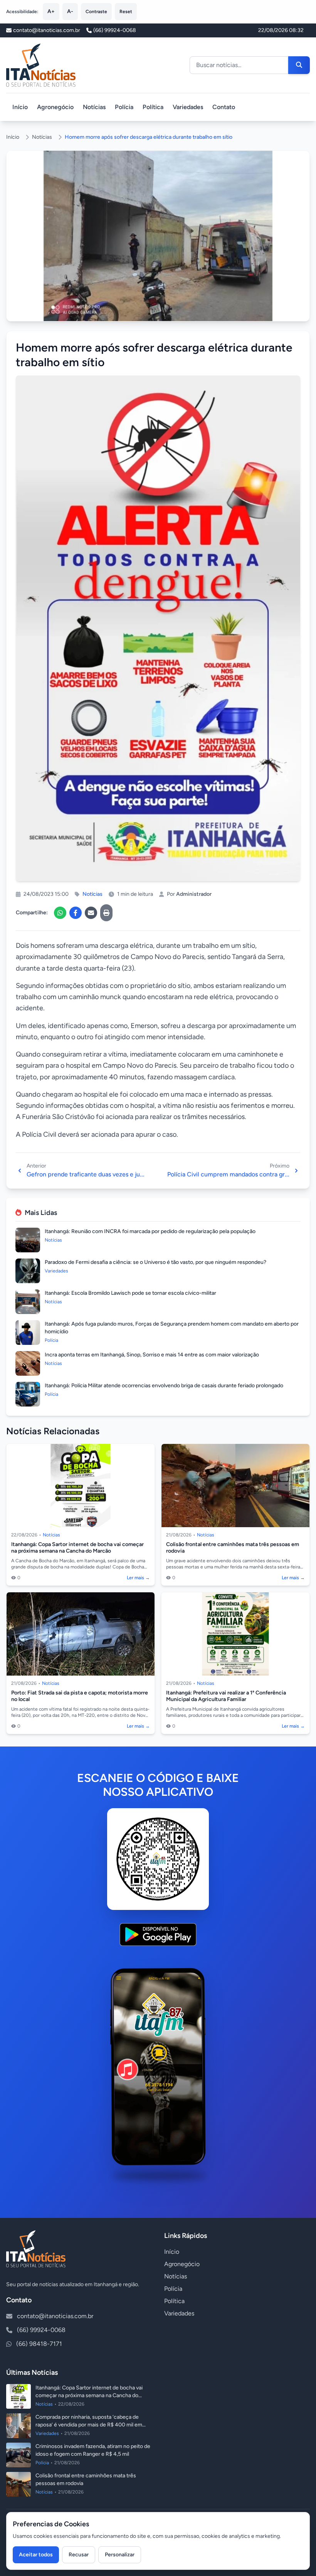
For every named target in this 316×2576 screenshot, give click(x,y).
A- (70, 11)
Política (153, 107)
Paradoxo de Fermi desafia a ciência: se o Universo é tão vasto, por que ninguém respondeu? (155, 1262)
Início (20, 107)
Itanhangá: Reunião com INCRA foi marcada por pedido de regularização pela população (150, 1231)
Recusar (79, 2555)
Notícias (94, 107)
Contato (224, 107)
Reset (126, 12)
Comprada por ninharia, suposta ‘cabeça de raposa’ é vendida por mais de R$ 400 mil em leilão (89, 2425)
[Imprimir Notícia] (106, 913)
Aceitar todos (36, 2555)
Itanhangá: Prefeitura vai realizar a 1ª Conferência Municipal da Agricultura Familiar (226, 1696)
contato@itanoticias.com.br (55, 2316)
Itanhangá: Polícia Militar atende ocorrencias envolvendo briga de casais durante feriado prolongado (164, 1386)
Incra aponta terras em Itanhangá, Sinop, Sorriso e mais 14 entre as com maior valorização (152, 1355)
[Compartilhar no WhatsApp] (60, 913)
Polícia (124, 107)
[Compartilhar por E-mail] (91, 913)
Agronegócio (55, 107)
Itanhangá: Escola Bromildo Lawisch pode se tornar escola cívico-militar (130, 1293)
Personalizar (120, 2555)
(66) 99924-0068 (115, 30)
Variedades (188, 107)
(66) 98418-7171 (39, 2344)
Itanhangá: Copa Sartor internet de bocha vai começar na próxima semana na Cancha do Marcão (77, 1548)
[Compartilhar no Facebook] (76, 913)
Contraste (96, 12)
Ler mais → (138, 1578)
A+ (51, 11)
